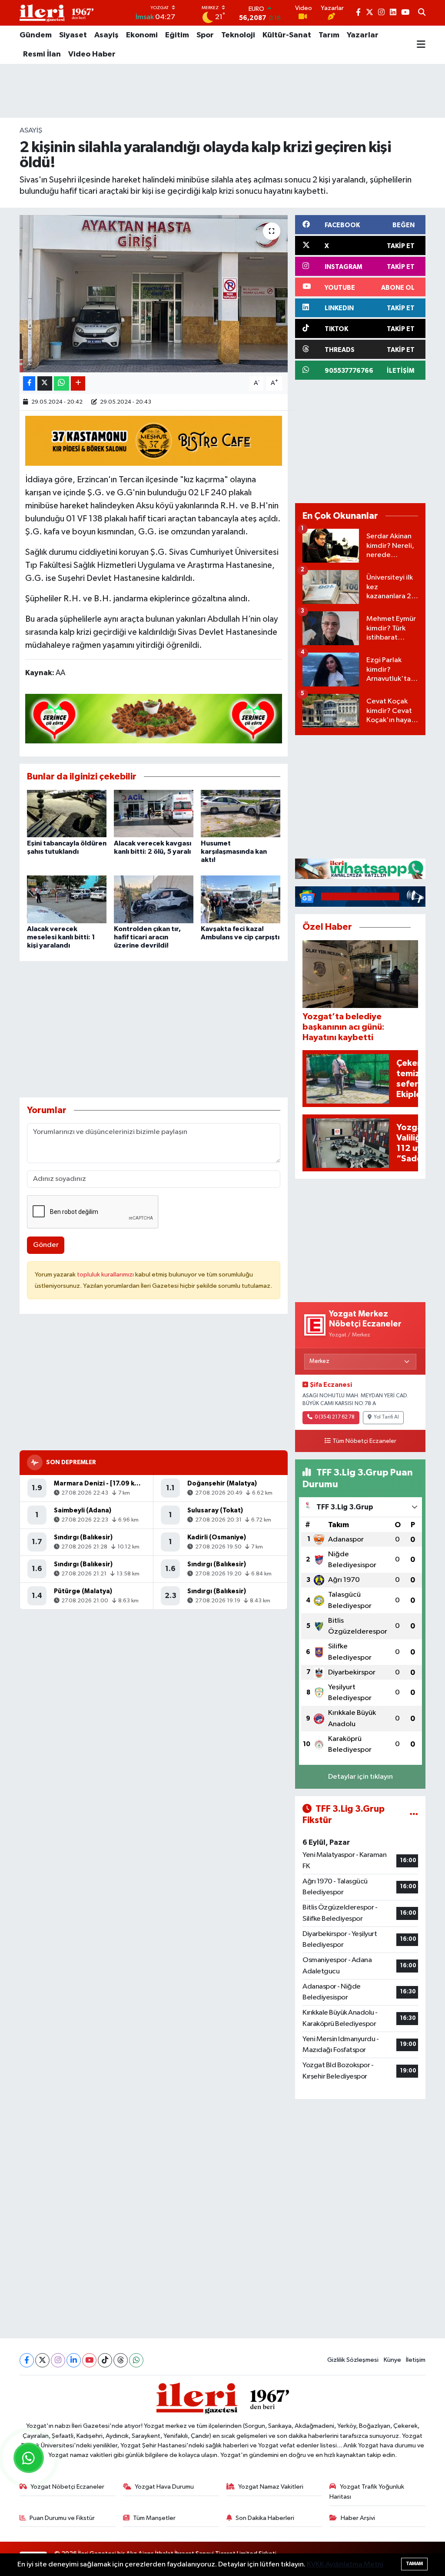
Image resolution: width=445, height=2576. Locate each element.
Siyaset (73, 35)
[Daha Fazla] (78, 383)
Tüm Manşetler (154, 2518)
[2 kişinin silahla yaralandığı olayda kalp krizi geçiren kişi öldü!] (154, 294)
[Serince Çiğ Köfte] (154, 718)
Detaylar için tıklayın (360, 1777)
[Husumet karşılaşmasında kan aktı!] (241, 814)
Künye (392, 2360)
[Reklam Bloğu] (360, 869)
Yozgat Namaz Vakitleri (271, 2487)
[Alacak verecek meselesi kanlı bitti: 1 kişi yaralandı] (67, 899)
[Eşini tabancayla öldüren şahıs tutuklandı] (67, 814)
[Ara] (422, 13)
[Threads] (121, 2360)
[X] (42, 2360)
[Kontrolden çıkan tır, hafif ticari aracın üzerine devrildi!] (154, 899)
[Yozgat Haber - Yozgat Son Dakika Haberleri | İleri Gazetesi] (56, 13)
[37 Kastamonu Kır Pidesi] (154, 440)
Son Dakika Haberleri (265, 2518)
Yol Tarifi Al (386, 1417)
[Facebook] (27, 2360)
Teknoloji (238, 35)
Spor (205, 35)
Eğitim (177, 35)
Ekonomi (142, 35)
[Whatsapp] (136, 2360)
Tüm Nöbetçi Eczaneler (364, 1441)
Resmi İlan (42, 54)
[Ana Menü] (421, 45)
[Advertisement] (222, 91)
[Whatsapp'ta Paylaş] (61, 383)
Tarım (329, 35)
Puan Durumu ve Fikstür (62, 2518)
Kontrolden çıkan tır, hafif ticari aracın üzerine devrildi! (147, 937)
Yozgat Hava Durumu (164, 2487)
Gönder (46, 1245)
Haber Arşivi (358, 2518)
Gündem (36, 35)
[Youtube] (89, 2360)
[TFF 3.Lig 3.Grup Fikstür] (414, 1815)
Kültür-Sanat (287, 35)
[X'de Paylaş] (45, 383)
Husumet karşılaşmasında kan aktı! (234, 852)
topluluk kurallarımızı (106, 1275)
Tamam (414, 2564)
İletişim (416, 2360)
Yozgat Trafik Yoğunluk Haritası (367, 2491)
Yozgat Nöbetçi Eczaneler (67, 2487)
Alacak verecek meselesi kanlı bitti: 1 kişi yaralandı (61, 937)
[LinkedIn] (74, 2360)
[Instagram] (58, 2360)
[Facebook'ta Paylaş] (29, 383)
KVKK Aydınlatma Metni (345, 2564)
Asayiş (106, 35)
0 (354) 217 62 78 (335, 1417)
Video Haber (92, 54)
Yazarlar (363, 35)
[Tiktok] (105, 2360)
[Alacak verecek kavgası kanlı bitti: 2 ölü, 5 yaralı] (154, 814)
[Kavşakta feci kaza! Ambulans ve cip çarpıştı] (241, 899)
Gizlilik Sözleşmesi (353, 2360)
